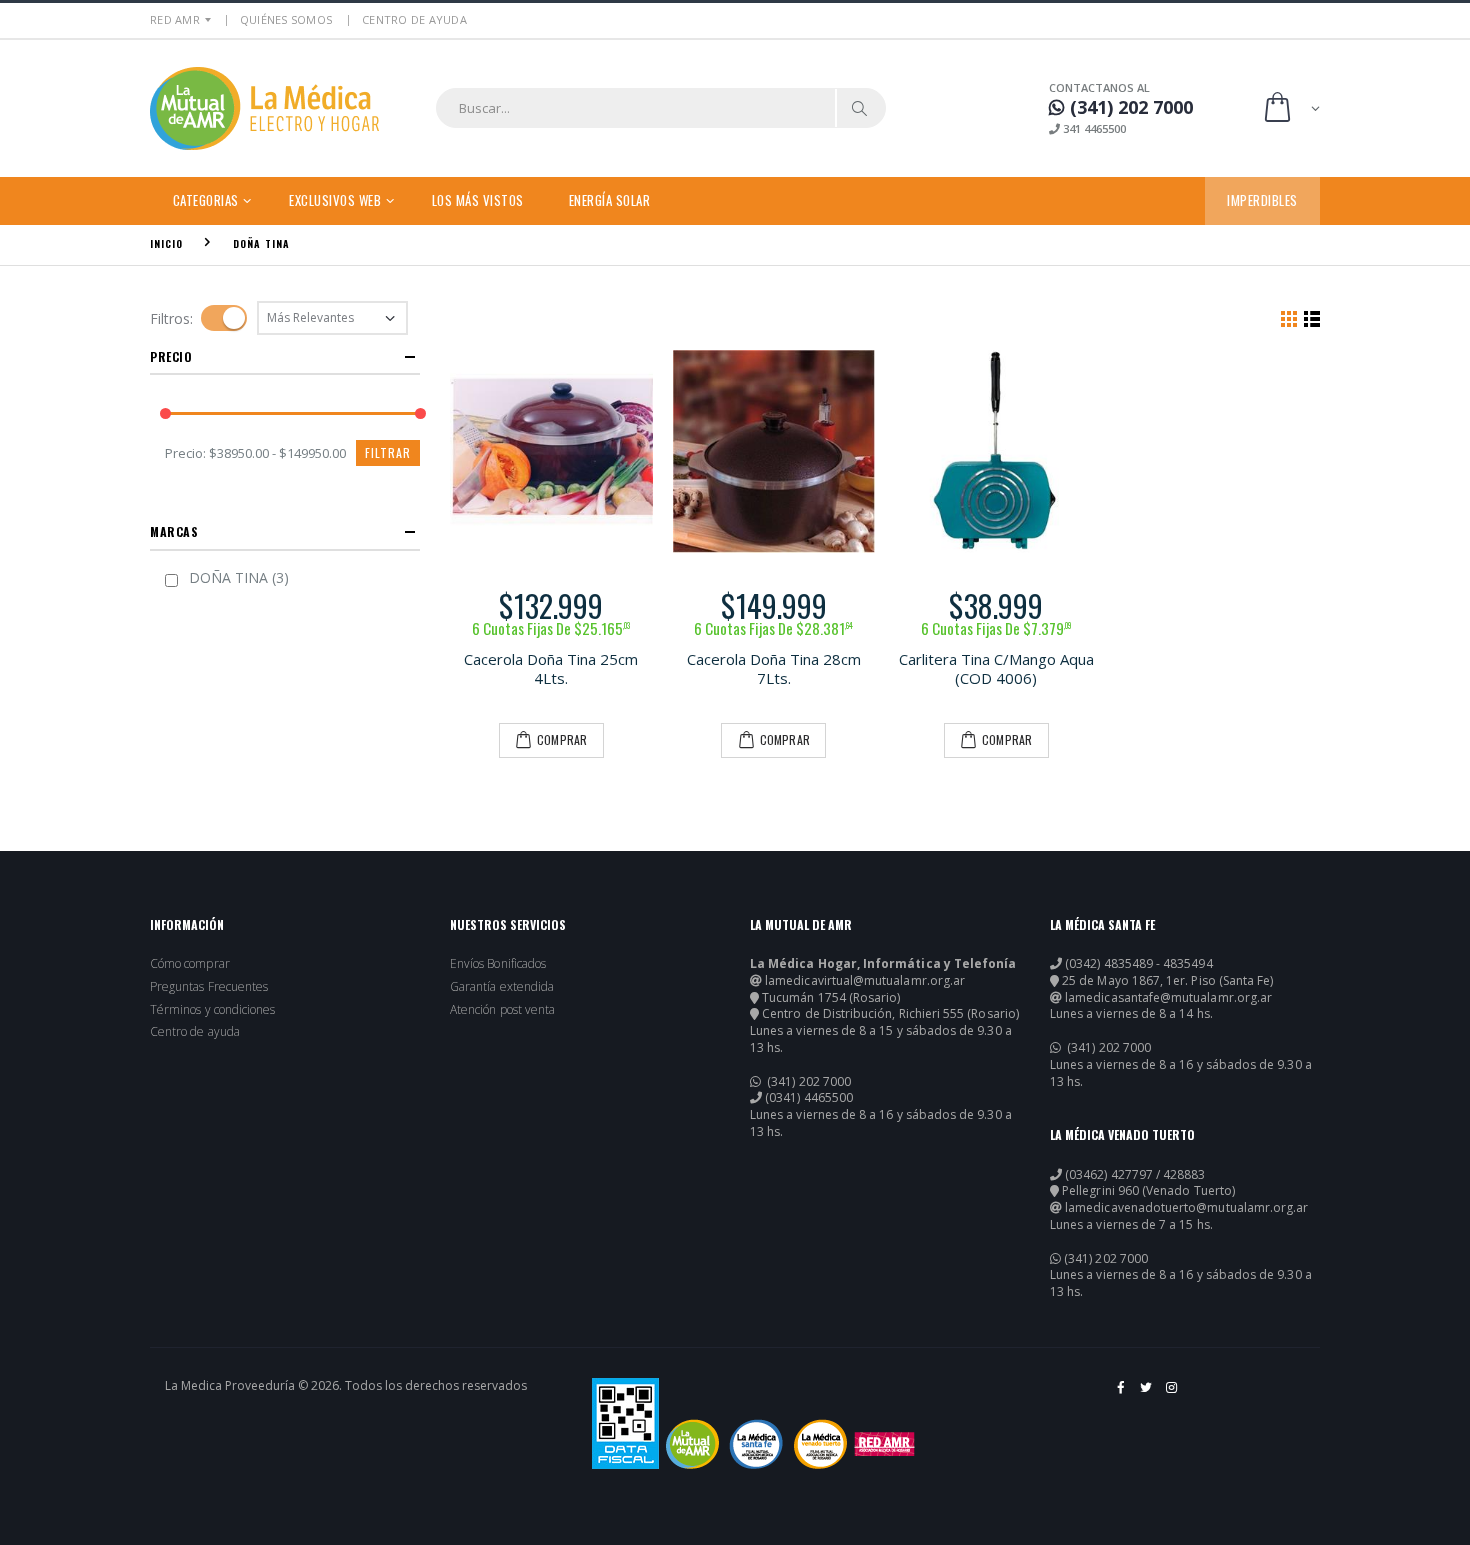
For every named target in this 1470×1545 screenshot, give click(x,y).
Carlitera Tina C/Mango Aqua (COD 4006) (996, 668)
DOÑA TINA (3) (239, 577)
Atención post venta (502, 1010)
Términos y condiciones (212, 1010)
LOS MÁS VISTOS (478, 200)
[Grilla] (1289, 318)
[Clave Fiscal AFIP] (625, 1423)
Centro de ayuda (195, 1032)
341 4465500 (1093, 128)
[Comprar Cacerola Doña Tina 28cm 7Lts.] (774, 451)
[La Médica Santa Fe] (756, 1444)
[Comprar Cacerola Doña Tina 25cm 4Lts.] (551, 451)
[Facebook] (1121, 1395)
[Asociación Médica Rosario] (884, 1444)
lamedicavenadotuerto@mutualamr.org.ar (1186, 1208)
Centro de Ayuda (414, 19)
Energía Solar (610, 200)
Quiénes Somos (286, 19)
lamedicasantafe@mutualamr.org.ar (1168, 998)
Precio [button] (171, 356)
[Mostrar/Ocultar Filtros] (224, 318)
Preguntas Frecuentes (209, 987)
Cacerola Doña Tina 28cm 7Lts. (774, 668)
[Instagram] (1172, 1395)
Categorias (206, 200)
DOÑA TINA (261, 243)
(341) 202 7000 (807, 1082)
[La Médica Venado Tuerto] (820, 1444)
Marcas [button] (174, 531)
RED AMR (175, 19)
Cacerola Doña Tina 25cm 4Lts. (551, 668)
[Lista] (1312, 318)
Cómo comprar (190, 964)
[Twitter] (1147, 1395)
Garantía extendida (502, 987)
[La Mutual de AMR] (692, 1444)
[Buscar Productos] (860, 108)
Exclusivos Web (335, 200)
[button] (1290, 108)
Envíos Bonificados (498, 964)
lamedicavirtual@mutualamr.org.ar (865, 981)
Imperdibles (1262, 200)
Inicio (166, 243)
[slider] (165, 414)
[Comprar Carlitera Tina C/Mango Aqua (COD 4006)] (996, 451)
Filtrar (388, 452)
